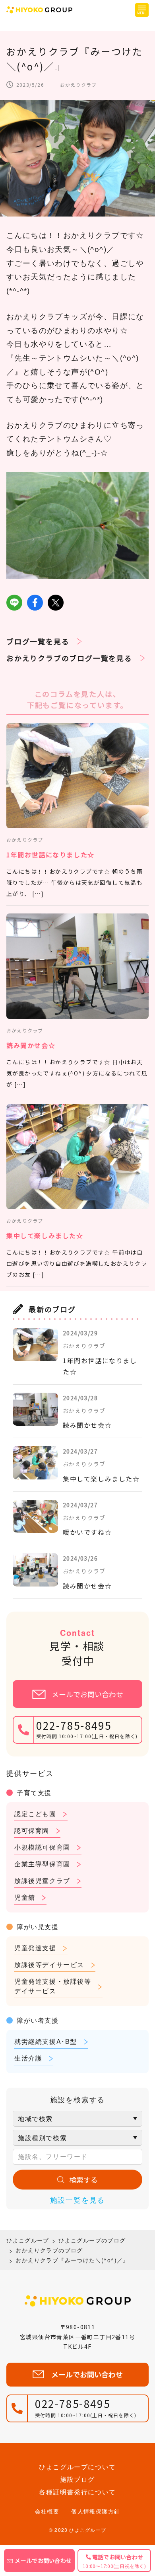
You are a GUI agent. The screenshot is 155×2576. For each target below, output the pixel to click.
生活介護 (28, 2058)
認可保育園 (32, 1830)
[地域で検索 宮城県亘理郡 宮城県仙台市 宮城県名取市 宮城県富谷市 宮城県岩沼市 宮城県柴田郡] (77, 2119)
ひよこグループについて (77, 2467)
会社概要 (47, 2511)
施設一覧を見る (78, 2199)
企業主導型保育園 (42, 1864)
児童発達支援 (35, 1948)
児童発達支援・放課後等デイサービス (53, 1986)
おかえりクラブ (78, 85)
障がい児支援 (38, 1927)
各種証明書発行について (77, 2492)
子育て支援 (34, 1792)
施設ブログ (77, 2479)
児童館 (25, 1897)
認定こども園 (35, 1814)
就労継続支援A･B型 (46, 2041)
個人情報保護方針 (96, 2511)
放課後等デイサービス (49, 1964)
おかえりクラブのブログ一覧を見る (69, 658)
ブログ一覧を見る (38, 641)
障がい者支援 (38, 2020)
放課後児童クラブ (42, 1880)
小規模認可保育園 (42, 1847)
